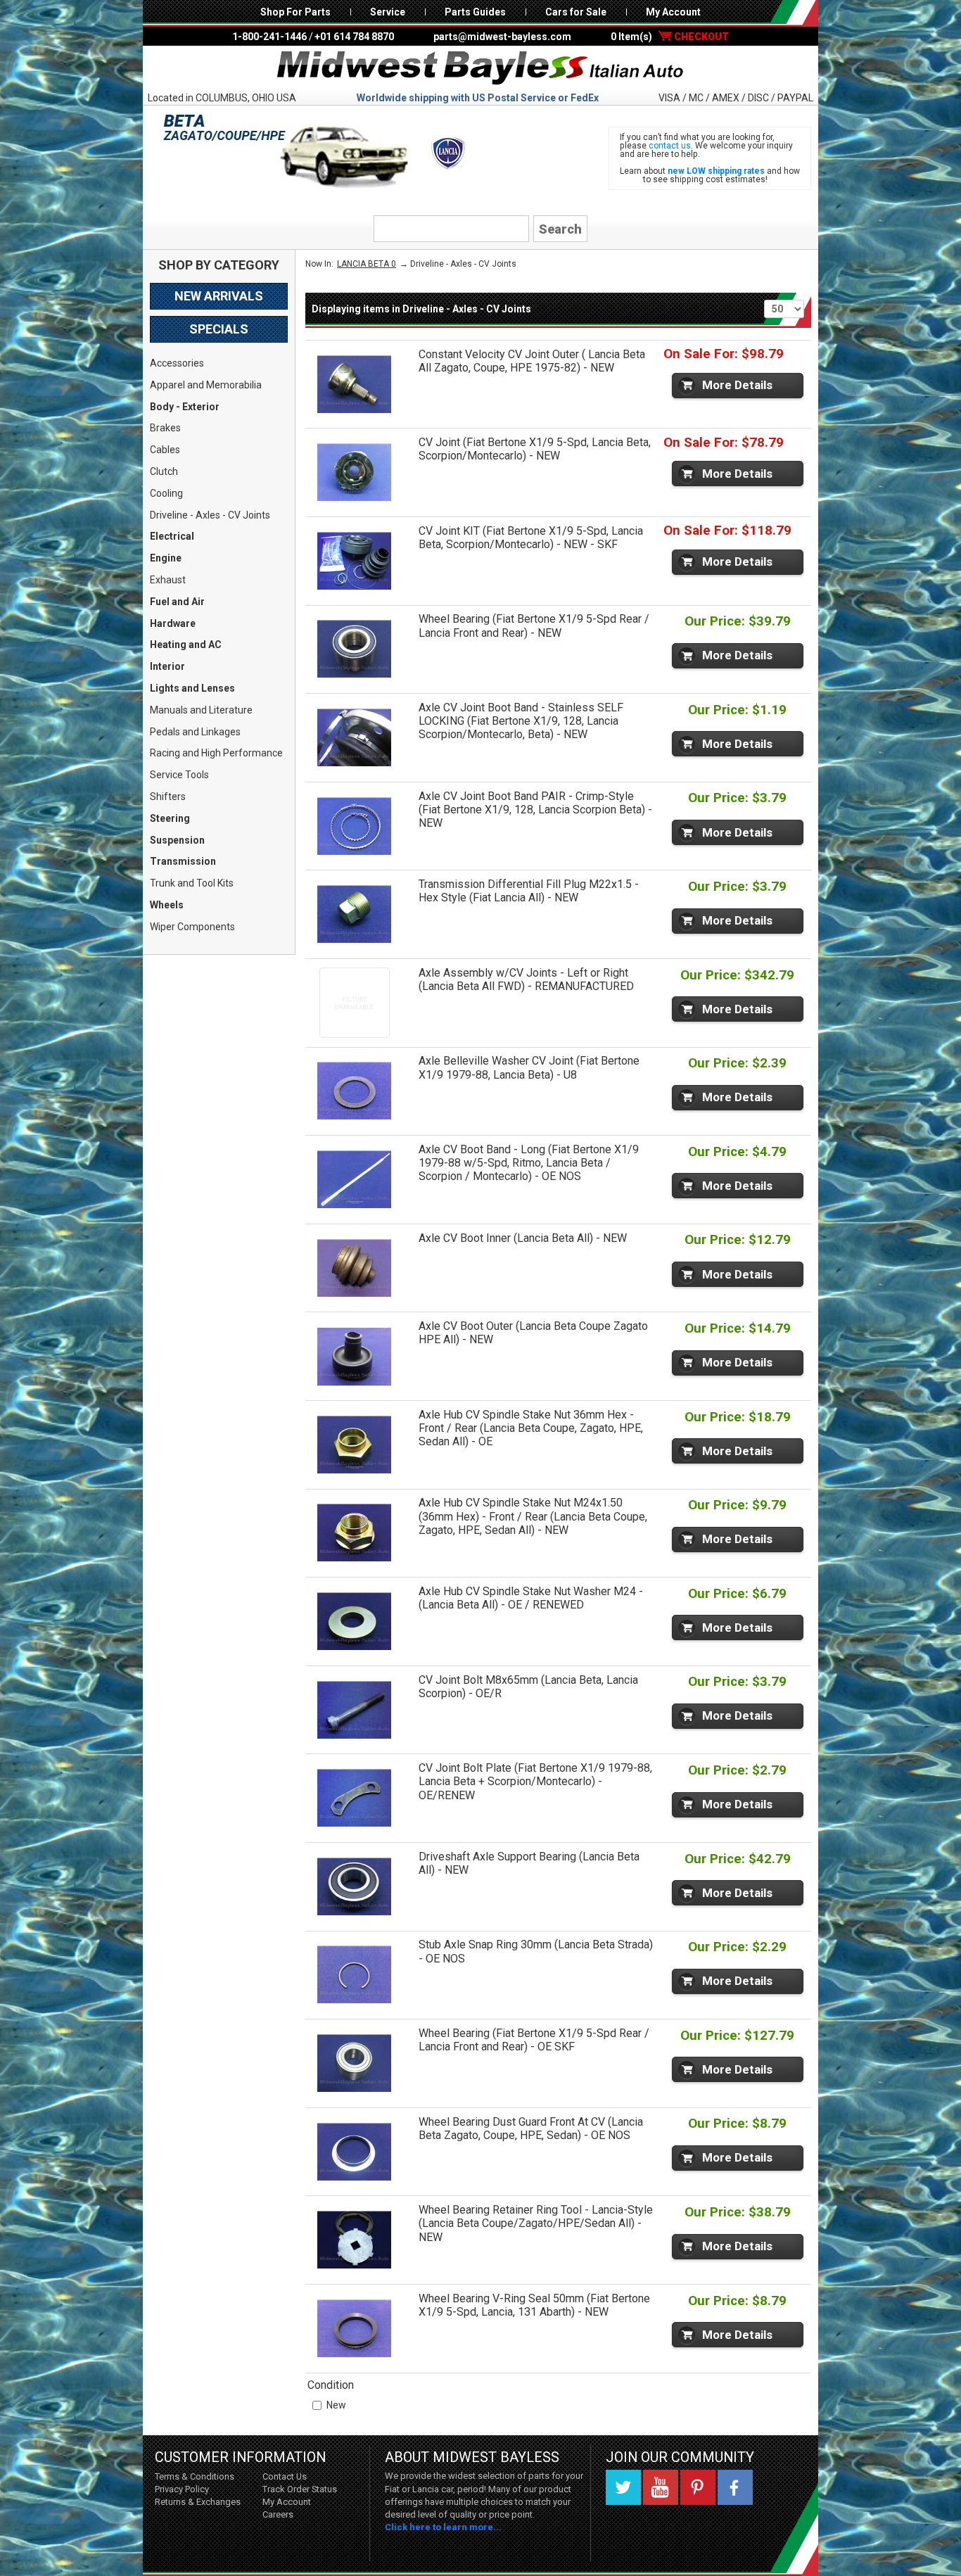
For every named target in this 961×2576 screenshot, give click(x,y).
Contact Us (285, 2476)
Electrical (172, 536)
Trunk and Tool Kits (192, 883)
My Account (673, 12)
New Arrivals (219, 296)
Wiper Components (192, 927)
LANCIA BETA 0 (367, 264)
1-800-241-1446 (269, 37)
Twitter (623, 2487)
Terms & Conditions (195, 2476)
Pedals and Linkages (195, 732)
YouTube (661, 2487)
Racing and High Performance (216, 753)
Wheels (167, 905)
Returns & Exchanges (198, 2502)
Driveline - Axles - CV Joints (210, 515)
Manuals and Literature (201, 710)
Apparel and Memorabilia (206, 385)
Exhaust (168, 580)
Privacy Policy (182, 2489)
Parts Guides (475, 12)
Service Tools (179, 775)
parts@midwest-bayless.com (502, 37)
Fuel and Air (177, 602)
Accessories (177, 363)
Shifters (168, 797)
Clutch (164, 471)
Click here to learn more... (443, 2527)
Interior (167, 666)
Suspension (177, 840)
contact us (670, 146)
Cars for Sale (576, 12)
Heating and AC (186, 645)
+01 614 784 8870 (354, 37)
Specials (219, 329)
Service (388, 12)
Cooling (166, 493)
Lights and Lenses (192, 688)
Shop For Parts (295, 12)
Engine (166, 558)
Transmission (183, 861)
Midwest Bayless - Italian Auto (480, 68)
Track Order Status (300, 2489)
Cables (165, 450)
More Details (737, 385)
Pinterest (698, 2487)
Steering (170, 818)
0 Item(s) (670, 37)
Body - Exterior (185, 407)
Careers (278, 2514)
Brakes (165, 428)
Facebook (735, 2487)
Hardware (173, 623)
